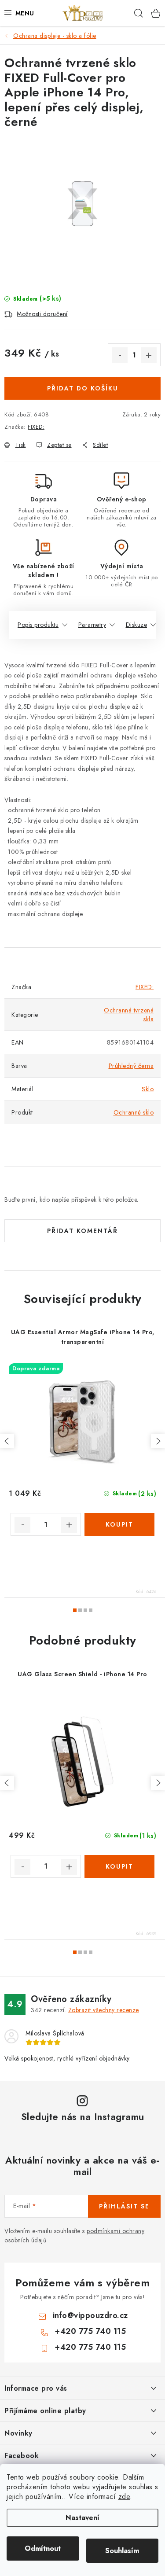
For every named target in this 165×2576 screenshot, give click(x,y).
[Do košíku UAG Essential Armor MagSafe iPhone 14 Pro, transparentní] (120, 1524)
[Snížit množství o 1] (120, 355)
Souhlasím (122, 2551)
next (158, 1441)
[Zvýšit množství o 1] (149, 355)
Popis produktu (38, 625)
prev (7, 1441)
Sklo (148, 1089)
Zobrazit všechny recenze (104, 2010)
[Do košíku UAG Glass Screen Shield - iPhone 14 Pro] (120, 1866)
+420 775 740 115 (90, 2331)
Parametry (92, 625)
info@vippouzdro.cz (90, 2315)
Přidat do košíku (83, 388)
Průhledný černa (131, 1066)
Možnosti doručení (42, 314)
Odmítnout (43, 2548)
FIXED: (36, 427)
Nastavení (82, 2518)
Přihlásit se (124, 2206)
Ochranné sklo (134, 1112)
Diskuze (137, 625)
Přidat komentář (82, 1231)
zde (124, 2497)
